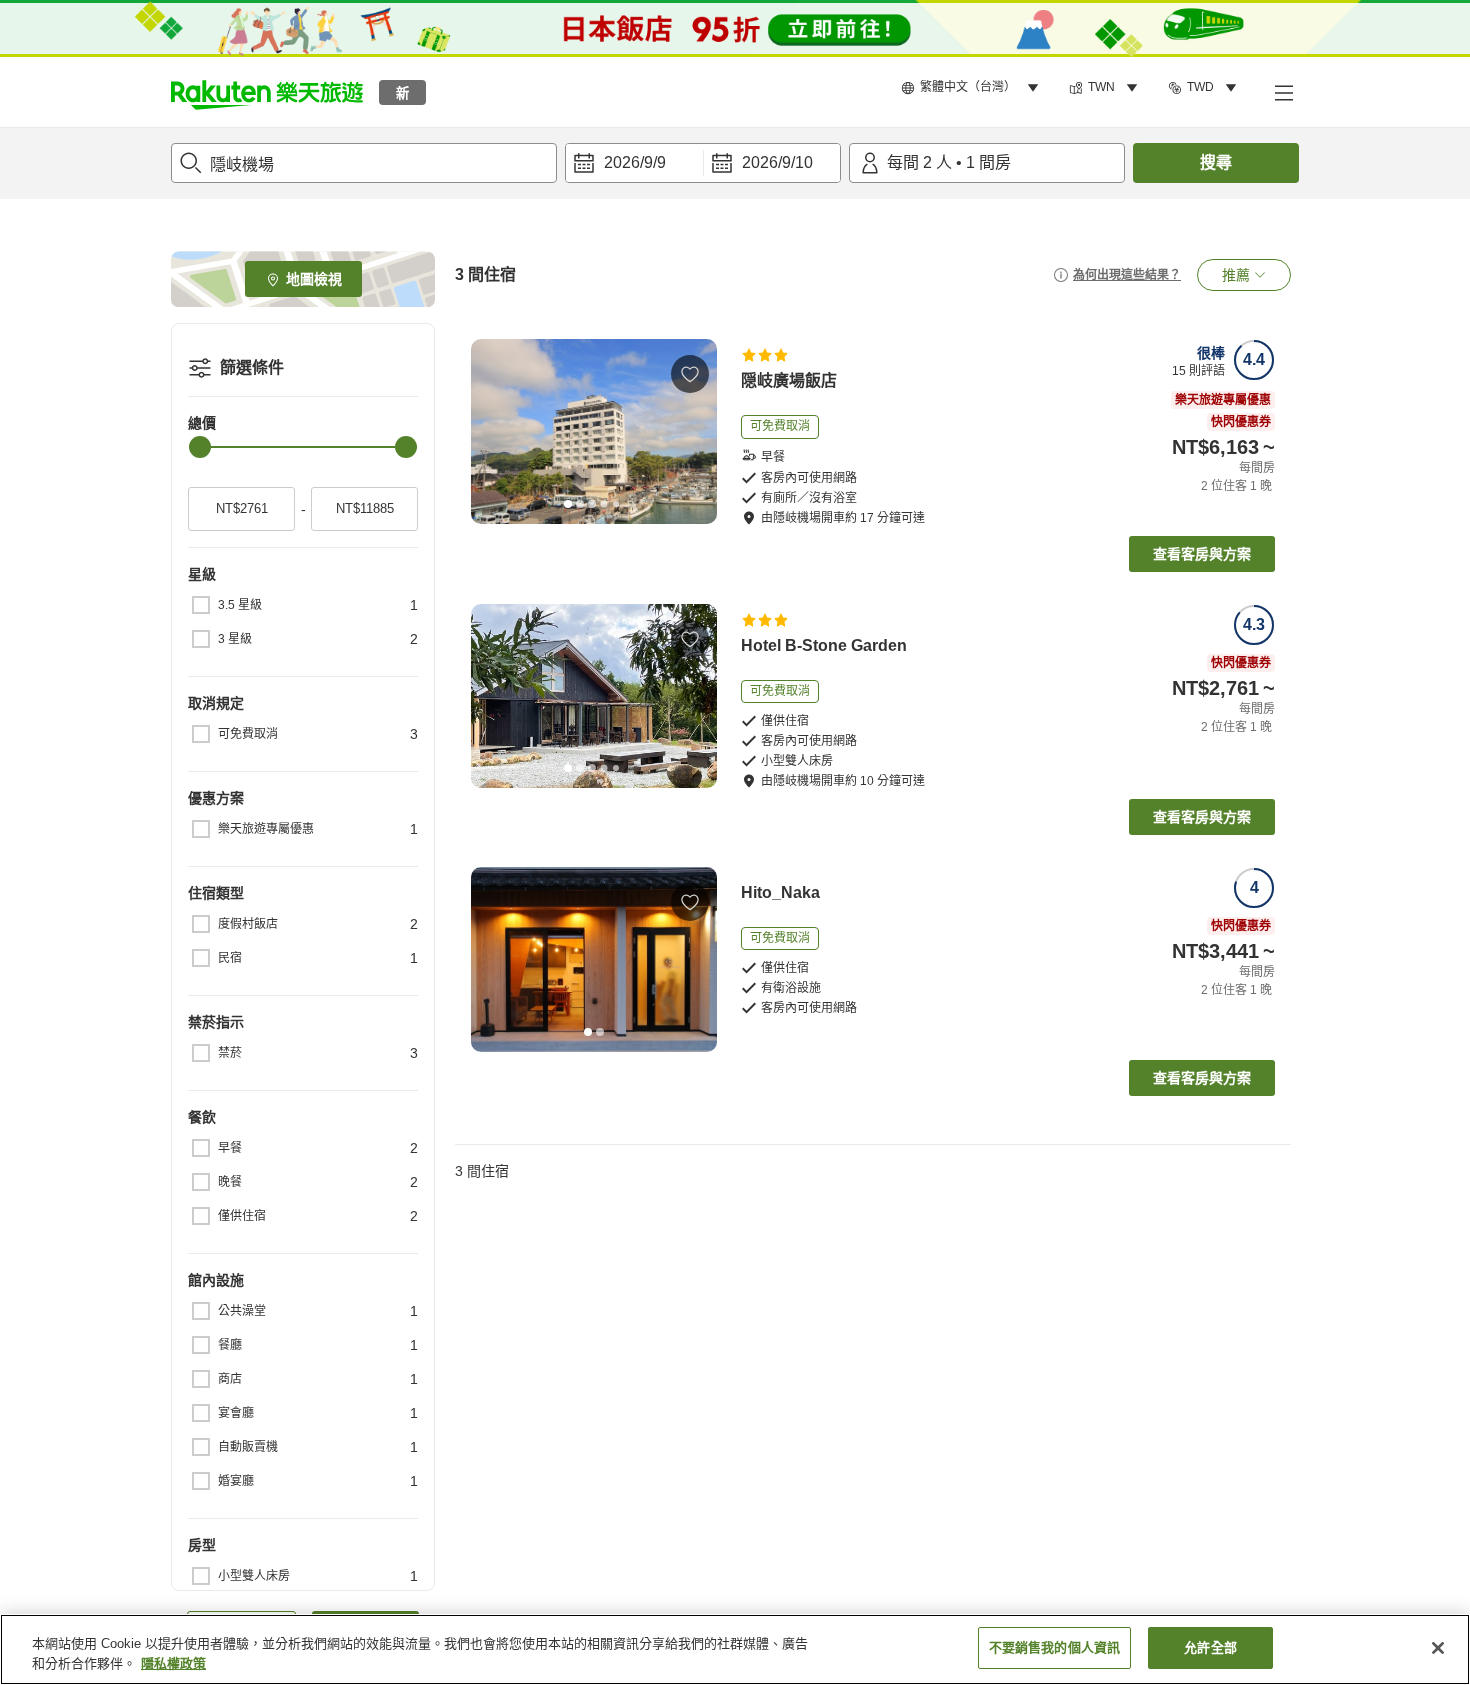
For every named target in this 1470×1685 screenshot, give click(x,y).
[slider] (200, 447)
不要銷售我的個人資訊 (1054, 1647)
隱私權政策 (173, 1663)
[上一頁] (493, 432)
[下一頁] (695, 432)
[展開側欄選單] (1283, 92)
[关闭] (1438, 1648)
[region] (735, 1649)
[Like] (690, 374)
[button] (267, 92)
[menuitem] (973, 88)
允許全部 (1210, 1647)
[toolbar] (703, 163)
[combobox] (364, 163)
